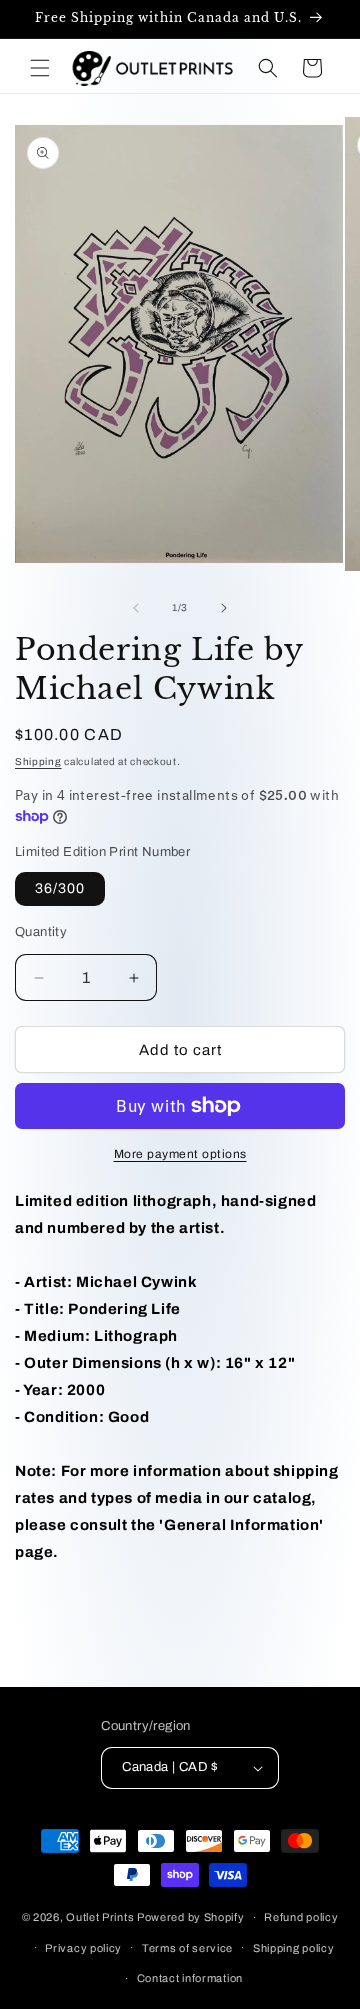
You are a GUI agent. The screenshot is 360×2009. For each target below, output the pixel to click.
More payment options (180, 1154)
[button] (40, 68)
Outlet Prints (100, 1917)
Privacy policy (83, 1948)
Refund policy (301, 1917)
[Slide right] (224, 608)
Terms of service (187, 1948)
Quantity (41, 932)
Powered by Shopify (191, 1917)
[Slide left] (136, 608)
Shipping (38, 761)
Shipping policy (294, 1948)
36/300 (60, 888)
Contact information (190, 1978)
